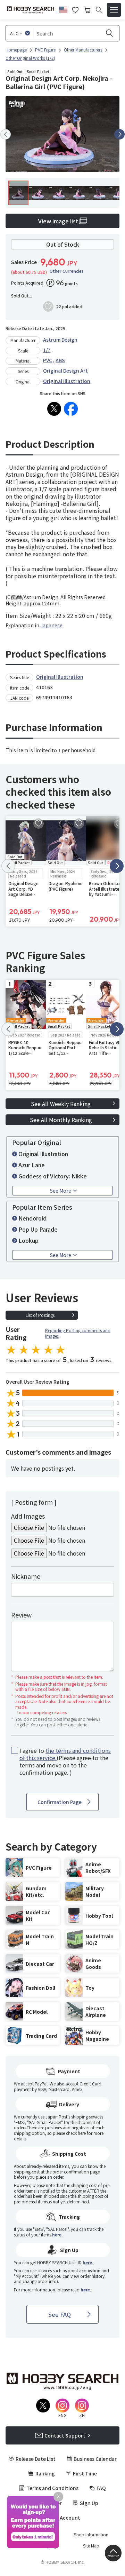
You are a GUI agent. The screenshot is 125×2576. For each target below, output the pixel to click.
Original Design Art (65, 371)
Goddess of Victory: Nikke (53, 1176)
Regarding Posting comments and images (78, 1333)
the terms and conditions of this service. (65, 1754)
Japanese (51, 625)
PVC (48, 360)
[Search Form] (99, 10)
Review (21, 1615)
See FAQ (60, 2314)
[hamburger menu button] (114, 10)
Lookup (28, 1240)
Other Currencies (67, 271)
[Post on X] (54, 409)
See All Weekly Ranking (61, 1104)
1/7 (47, 350)
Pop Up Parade (38, 1229)
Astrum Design (60, 340)
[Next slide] (119, 134)
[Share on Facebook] (71, 409)
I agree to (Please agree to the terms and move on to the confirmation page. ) (65, 1761)
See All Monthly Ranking (61, 1120)
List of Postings (40, 1315)
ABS (60, 360)
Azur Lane (32, 1165)
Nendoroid (32, 1218)
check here (76, 2133)
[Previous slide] (6, 134)
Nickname (26, 1576)
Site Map (91, 2546)
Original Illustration (67, 381)
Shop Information (91, 2535)
